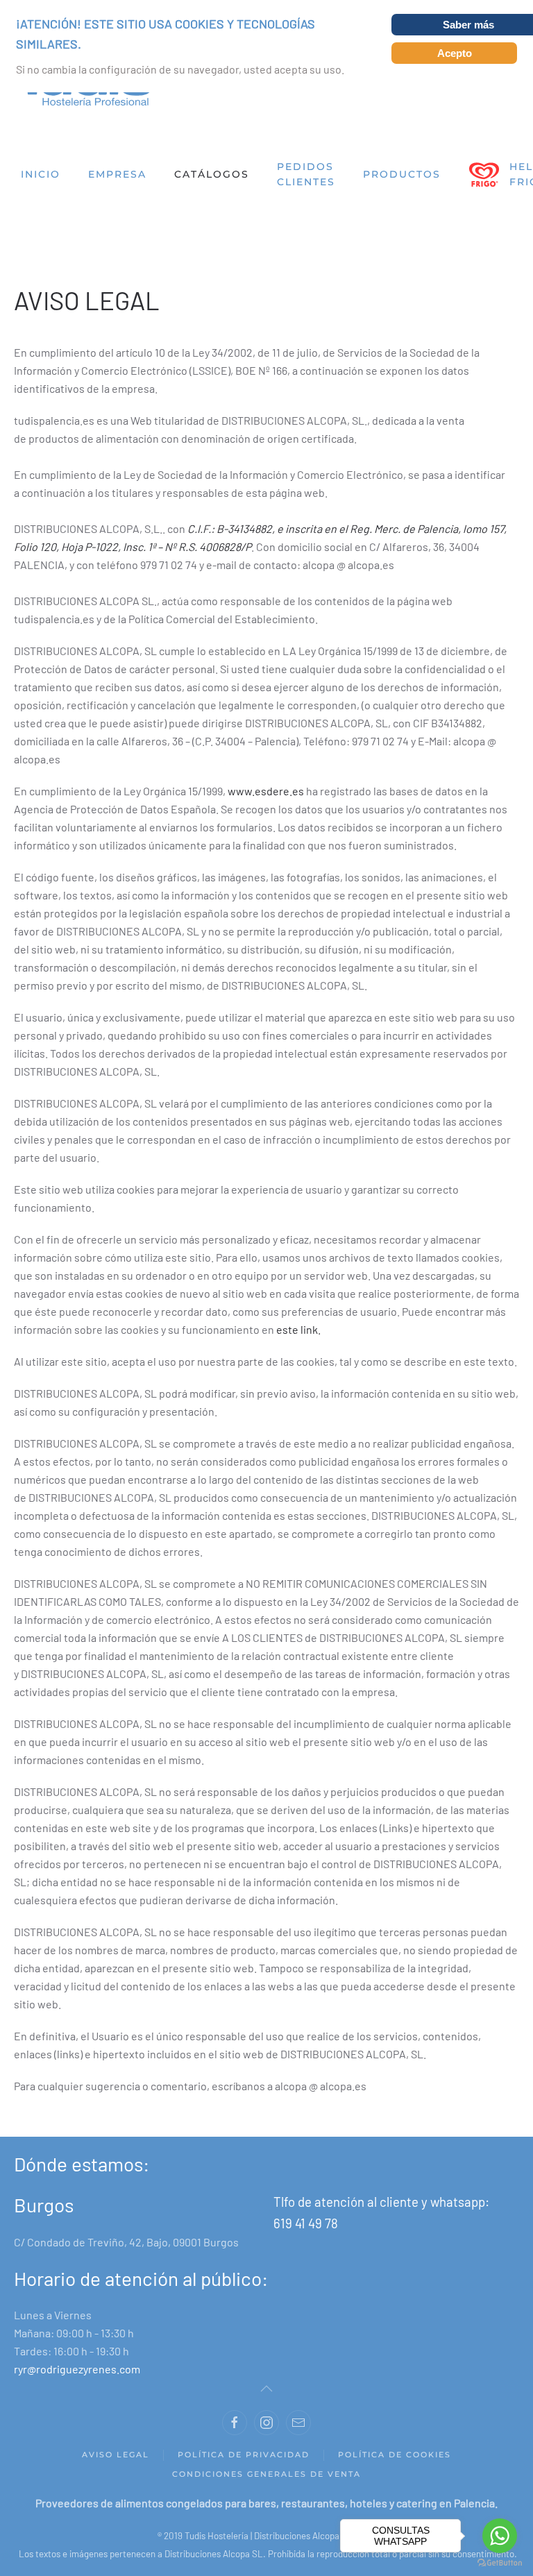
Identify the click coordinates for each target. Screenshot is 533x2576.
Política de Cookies (395, 2455)
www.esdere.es (266, 791)
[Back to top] (266, 2389)
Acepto (455, 53)
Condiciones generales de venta (266, 2474)
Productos (402, 174)
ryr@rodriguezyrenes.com (77, 2369)
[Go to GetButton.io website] (500, 2562)
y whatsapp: (455, 2202)
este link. (298, 1329)
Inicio (41, 174)
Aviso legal (116, 2455)
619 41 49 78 (306, 2223)
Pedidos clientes (306, 175)
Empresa (117, 174)
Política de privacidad (244, 2455)
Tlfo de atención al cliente (347, 2202)
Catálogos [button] (212, 174)
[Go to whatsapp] (500, 2536)
